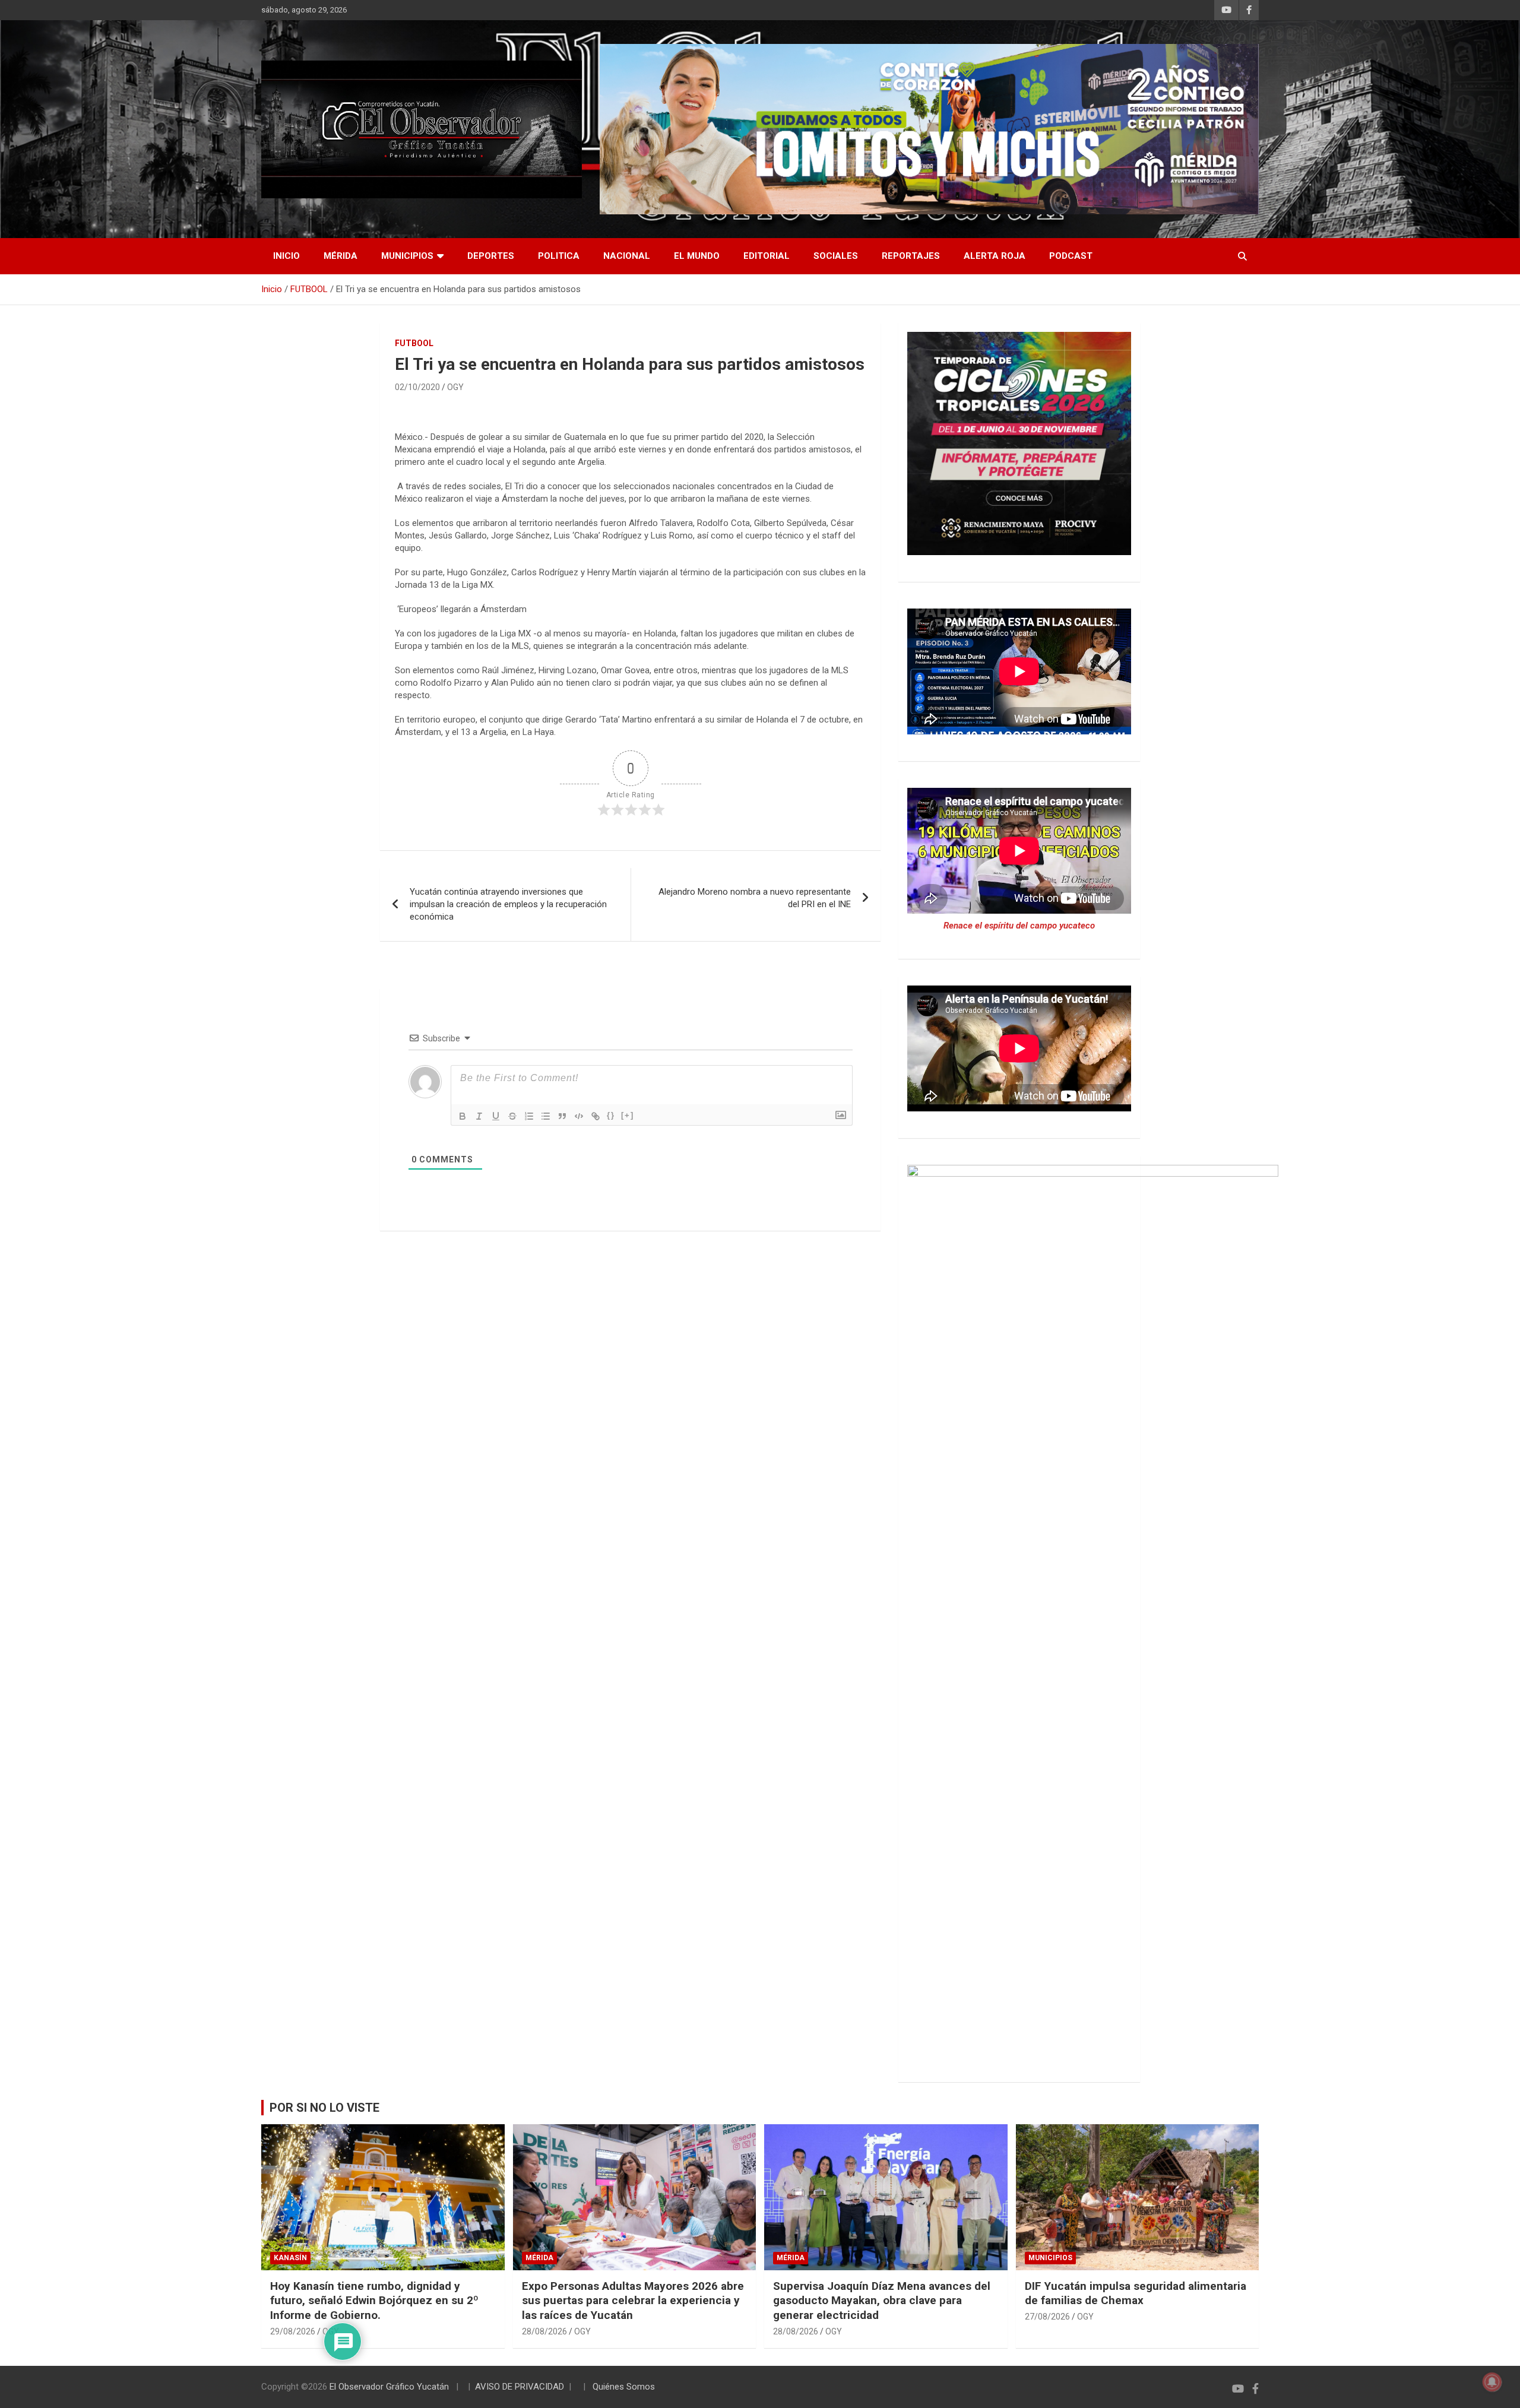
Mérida (341, 256)
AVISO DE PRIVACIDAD (520, 2387)
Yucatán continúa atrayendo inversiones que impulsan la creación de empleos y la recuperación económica (508, 904)
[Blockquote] (562, 1116)
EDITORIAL (767, 256)
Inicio (286, 256)
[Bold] (463, 1116)
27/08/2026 (1047, 2317)
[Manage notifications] (1492, 2382)
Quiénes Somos (624, 2387)
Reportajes (911, 256)
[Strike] (512, 1116)
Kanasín (290, 2258)
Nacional (627, 256)
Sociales (836, 256)
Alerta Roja (995, 256)
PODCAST (1071, 256)
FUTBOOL (414, 343)
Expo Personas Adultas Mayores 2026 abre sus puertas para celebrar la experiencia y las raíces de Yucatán (633, 2301)
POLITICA (559, 256)
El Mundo (697, 256)
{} (611, 1115)
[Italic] (479, 1116)
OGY (455, 387)
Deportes (491, 256)
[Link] (596, 1116)
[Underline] (496, 1116)
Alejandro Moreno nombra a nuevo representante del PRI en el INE (755, 898)
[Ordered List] (529, 1116)
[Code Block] (579, 1116)
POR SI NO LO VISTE (324, 2108)
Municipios (407, 256)
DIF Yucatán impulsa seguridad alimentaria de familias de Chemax (1136, 2293)
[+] (628, 1115)
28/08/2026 (544, 2331)
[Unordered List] (546, 1116)
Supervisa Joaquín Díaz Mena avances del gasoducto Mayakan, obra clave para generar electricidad (882, 2301)
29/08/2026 (293, 2331)
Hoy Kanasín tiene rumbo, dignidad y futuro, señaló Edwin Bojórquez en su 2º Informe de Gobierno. (374, 2301)
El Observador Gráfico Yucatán (389, 2387)
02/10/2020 (417, 387)
